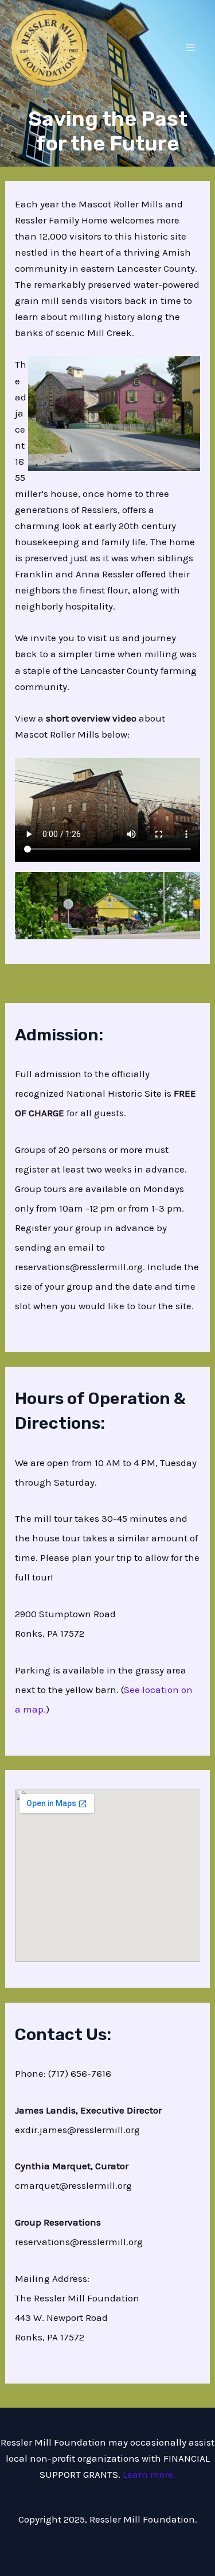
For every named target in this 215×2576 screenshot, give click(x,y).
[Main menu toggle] (191, 48)
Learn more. (148, 2474)
